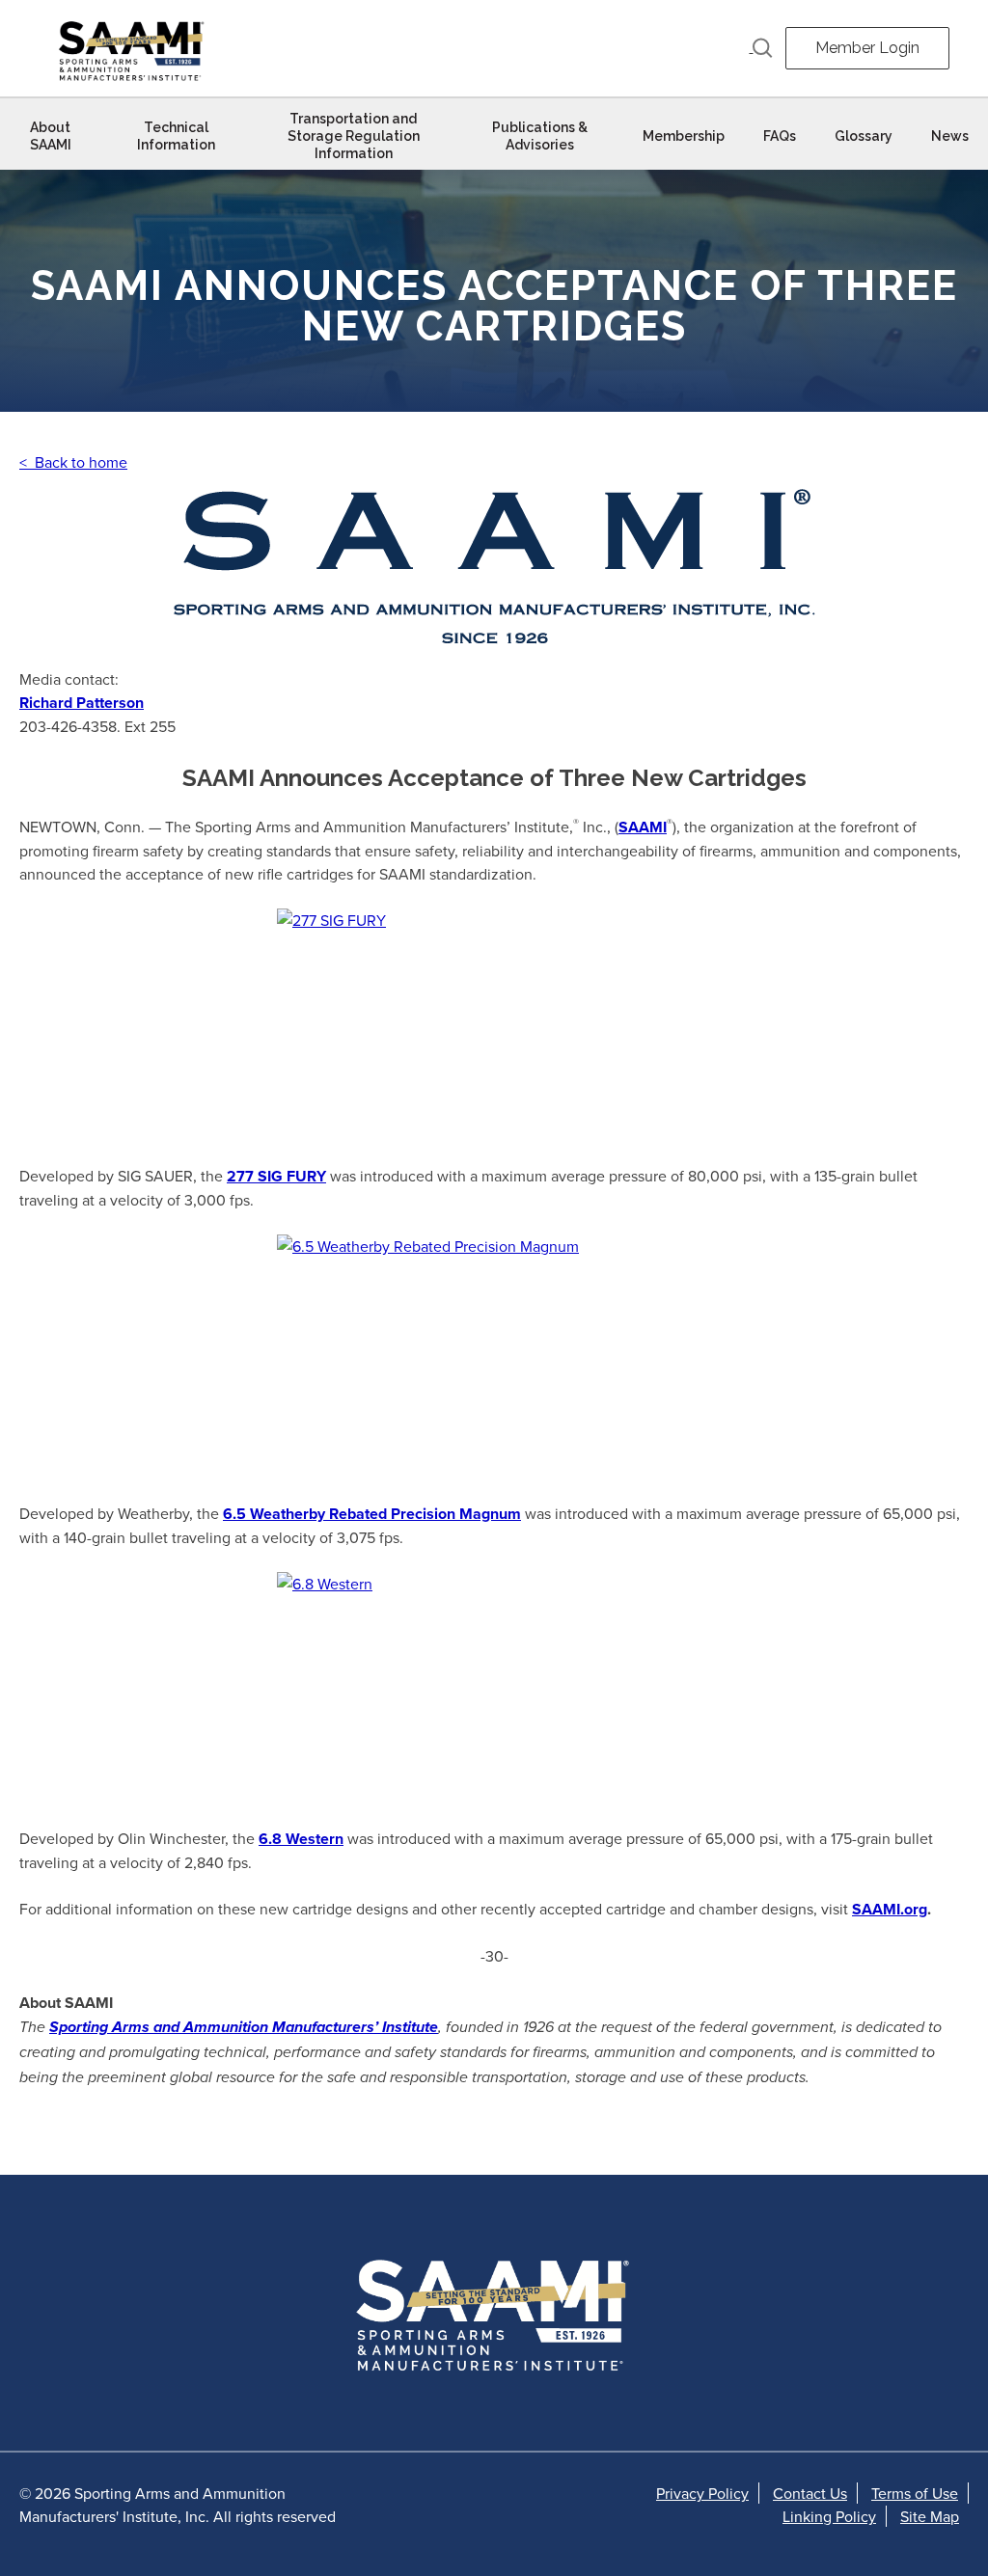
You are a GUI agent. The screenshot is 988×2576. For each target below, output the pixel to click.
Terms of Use (915, 2493)
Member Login (867, 48)
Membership (684, 136)
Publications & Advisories (540, 136)
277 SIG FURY (276, 1176)
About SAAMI (51, 136)
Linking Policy (829, 2516)
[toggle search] (761, 48)
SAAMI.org (890, 1909)
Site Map (930, 2516)
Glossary (864, 136)
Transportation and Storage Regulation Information (354, 136)
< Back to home (73, 462)
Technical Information (176, 136)
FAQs (780, 136)
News (950, 136)
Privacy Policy (702, 2493)
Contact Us (810, 2493)
